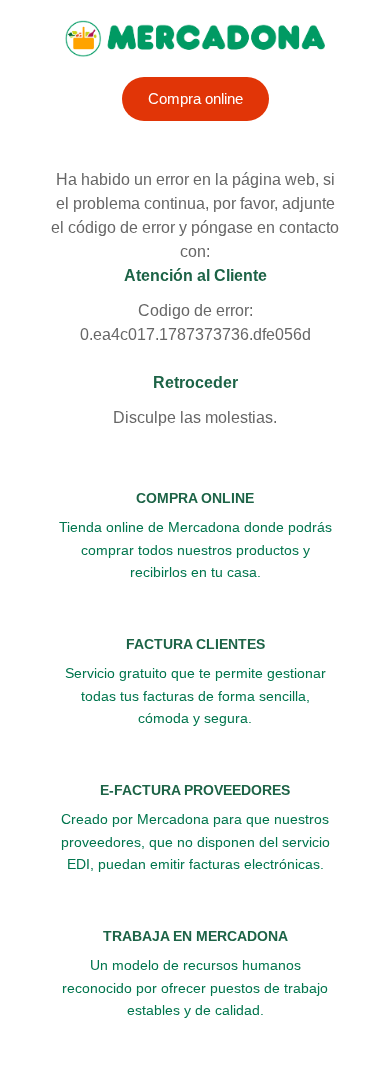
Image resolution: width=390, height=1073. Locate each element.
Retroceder (195, 382)
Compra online (195, 98)
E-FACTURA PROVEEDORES (195, 790)
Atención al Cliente (195, 275)
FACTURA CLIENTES (195, 644)
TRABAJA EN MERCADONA (195, 936)
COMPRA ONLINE (195, 498)
